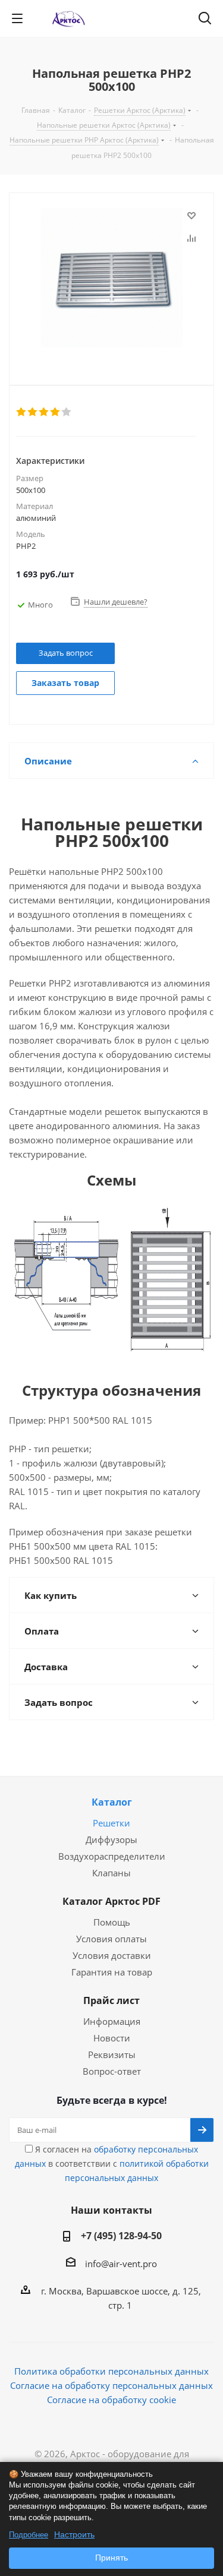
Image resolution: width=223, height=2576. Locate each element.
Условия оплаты (111, 1939)
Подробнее (29, 2535)
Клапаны (111, 1873)
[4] (56, 412)
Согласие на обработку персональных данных (111, 2385)
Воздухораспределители (112, 1856)
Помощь (112, 1922)
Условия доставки (112, 1955)
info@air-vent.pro (121, 2264)
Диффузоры (111, 1839)
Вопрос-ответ (112, 2071)
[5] (67, 412)
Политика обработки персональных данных (111, 2371)
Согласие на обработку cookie (111, 2400)
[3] (44, 412)
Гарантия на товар (112, 1972)
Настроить (74, 2534)
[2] (33, 412)
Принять (111, 2558)
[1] (22, 412)
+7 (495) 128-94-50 (121, 2236)
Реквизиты (112, 2055)
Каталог (112, 1802)
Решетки (111, 1823)
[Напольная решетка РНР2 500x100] (111, 279)
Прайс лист (111, 2000)
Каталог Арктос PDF (111, 1901)
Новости (112, 2038)
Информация (112, 2021)
